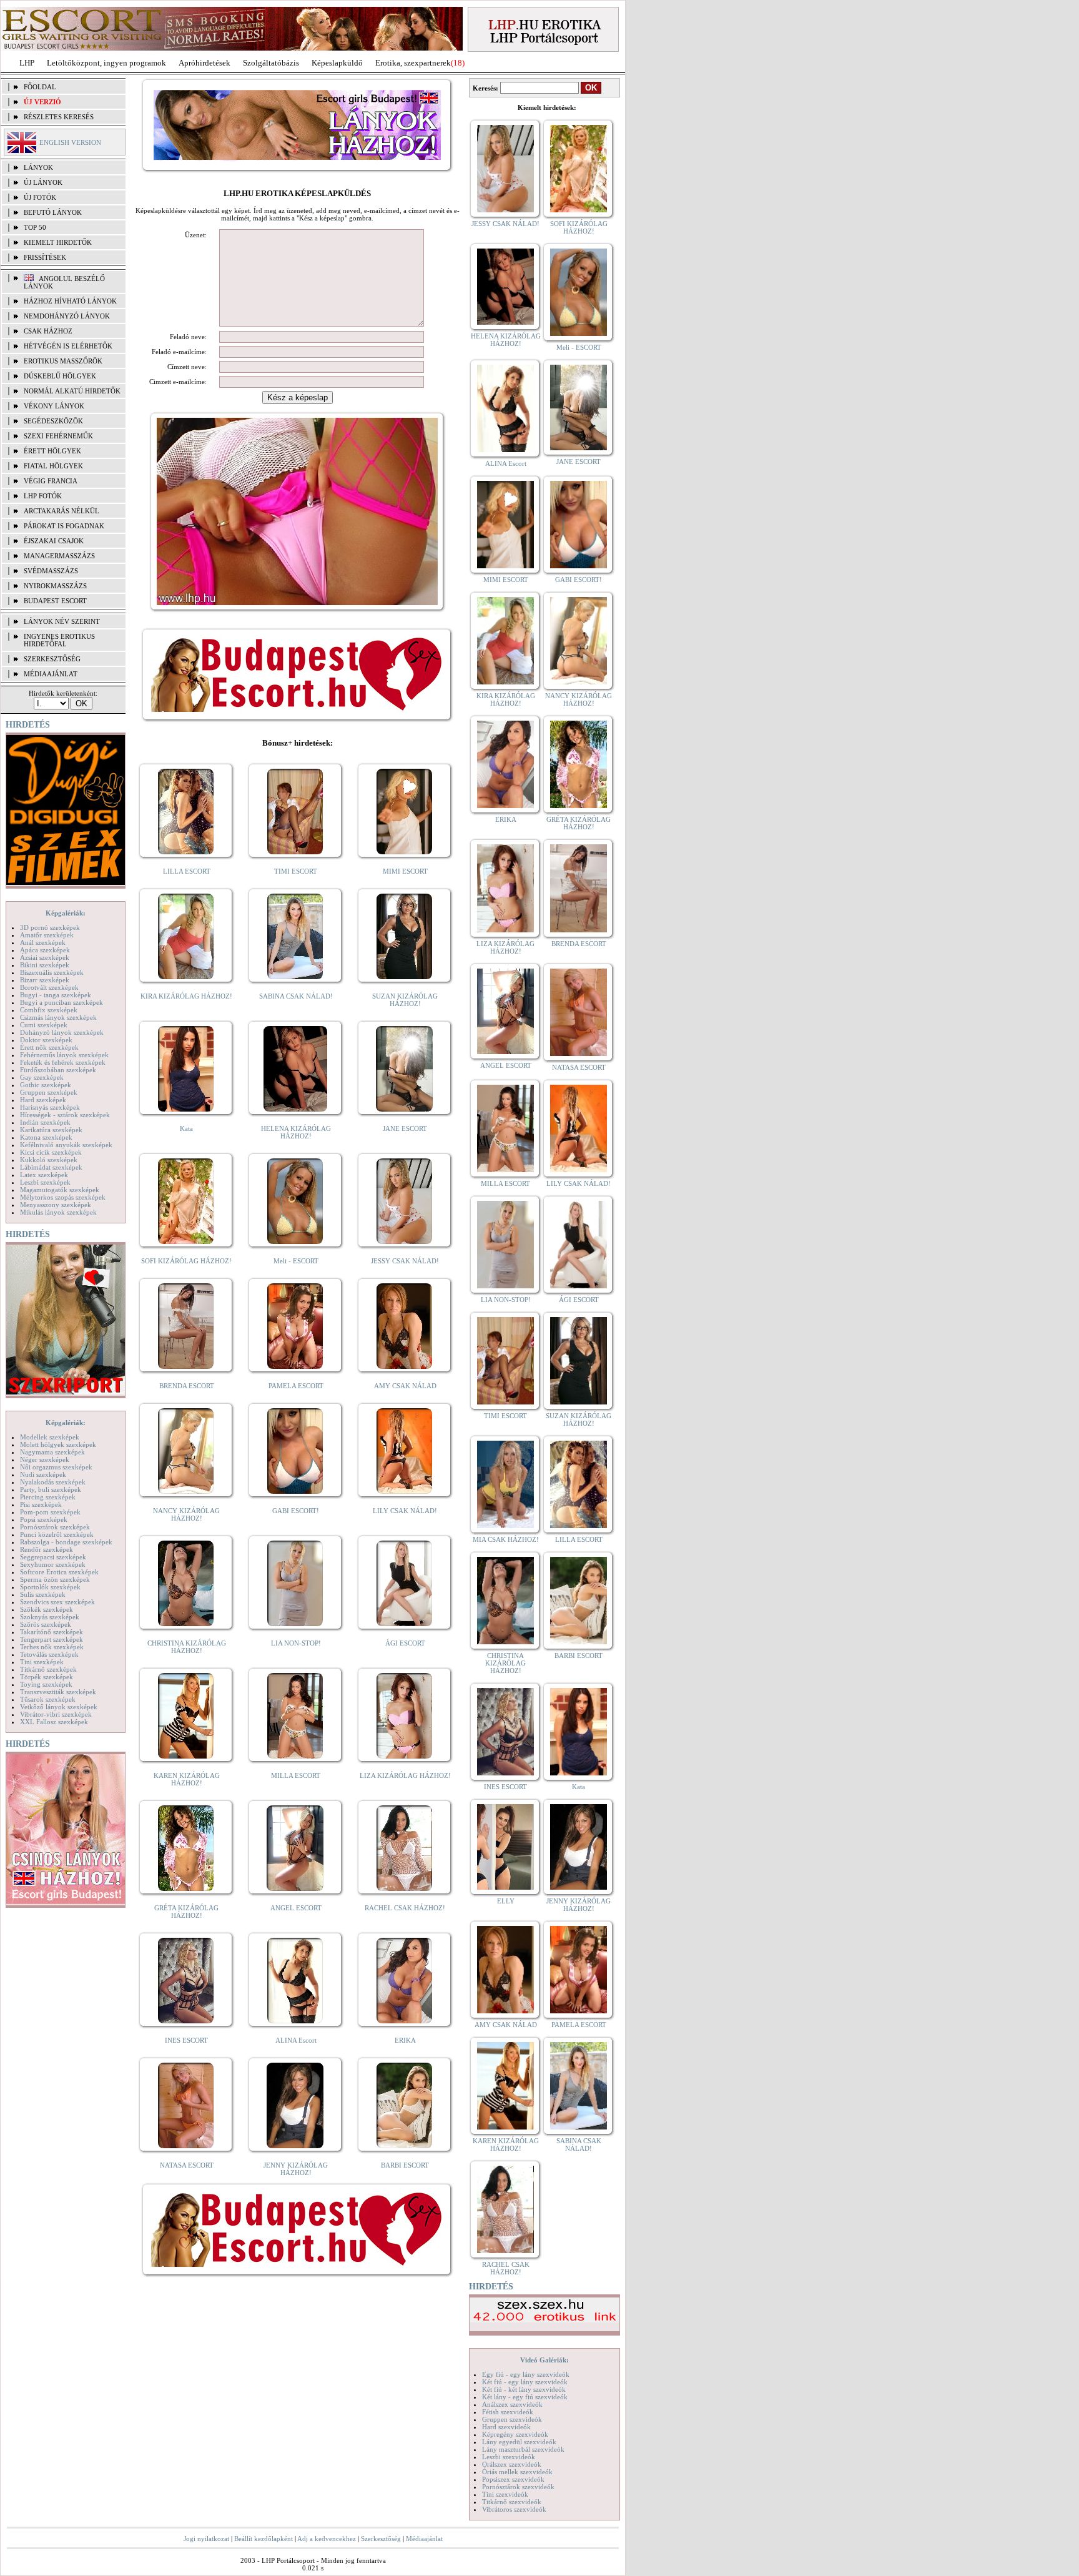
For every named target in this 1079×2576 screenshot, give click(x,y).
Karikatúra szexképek (51, 1130)
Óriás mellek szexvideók (517, 2472)
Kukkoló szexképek (49, 1160)
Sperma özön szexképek (55, 1579)
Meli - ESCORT (296, 1261)
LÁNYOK (38, 167)
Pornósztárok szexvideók (518, 2487)
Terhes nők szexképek (52, 1647)
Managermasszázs (59, 556)
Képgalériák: (66, 913)
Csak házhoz (48, 331)
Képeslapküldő (337, 63)
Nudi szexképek (43, 1474)
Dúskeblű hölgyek (60, 376)
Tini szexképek (42, 1662)
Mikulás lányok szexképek (58, 1212)
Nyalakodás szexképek (53, 1482)
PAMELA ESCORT (296, 1386)
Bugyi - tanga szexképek (56, 995)
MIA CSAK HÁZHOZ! (506, 1539)
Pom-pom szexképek (50, 1512)
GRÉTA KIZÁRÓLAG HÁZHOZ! (186, 1912)
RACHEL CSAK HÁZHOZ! (405, 1908)
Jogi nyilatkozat (206, 2539)
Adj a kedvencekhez (327, 2539)
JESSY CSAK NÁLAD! (405, 1261)
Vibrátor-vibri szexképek (56, 1714)
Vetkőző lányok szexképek (59, 1707)
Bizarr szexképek (45, 980)
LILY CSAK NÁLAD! (405, 1511)
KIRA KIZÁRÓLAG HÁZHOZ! (186, 996)
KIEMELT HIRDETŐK (58, 242)
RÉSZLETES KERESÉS (59, 117)
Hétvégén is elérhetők (68, 346)
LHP (27, 63)
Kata (186, 1128)
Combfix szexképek (49, 1010)
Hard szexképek (43, 1100)
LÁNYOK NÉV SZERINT (62, 621)
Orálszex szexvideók (512, 2464)
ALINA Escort (296, 2040)
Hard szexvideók (506, 2427)
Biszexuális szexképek (52, 972)
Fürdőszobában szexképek (58, 1070)
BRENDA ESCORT (187, 1386)
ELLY (506, 1901)
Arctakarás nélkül (62, 511)
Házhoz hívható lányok (70, 301)
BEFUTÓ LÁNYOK (53, 212)
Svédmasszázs (51, 571)
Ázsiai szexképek (45, 957)
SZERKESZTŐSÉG (52, 659)
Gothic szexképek (46, 1085)
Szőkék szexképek (47, 1609)
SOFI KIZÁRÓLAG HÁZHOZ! (186, 1261)
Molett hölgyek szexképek (58, 1444)
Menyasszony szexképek (56, 1205)
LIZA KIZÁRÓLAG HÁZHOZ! (405, 1775)
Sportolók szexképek (50, 1587)
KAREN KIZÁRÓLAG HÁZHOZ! (187, 1779)
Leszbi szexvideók (509, 2457)
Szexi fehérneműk (58, 436)
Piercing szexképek (48, 1497)
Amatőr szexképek (47, 935)
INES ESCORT (186, 2040)
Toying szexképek (46, 1684)
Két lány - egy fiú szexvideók (525, 2397)
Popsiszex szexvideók (513, 2479)
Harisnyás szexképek (50, 1107)
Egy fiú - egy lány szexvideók (526, 2374)
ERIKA (405, 2040)
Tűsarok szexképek (48, 1699)
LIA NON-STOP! (296, 1643)
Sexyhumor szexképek (53, 1564)
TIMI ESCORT (296, 871)
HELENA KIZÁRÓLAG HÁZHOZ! (296, 1132)
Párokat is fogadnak (64, 526)
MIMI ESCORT (405, 871)
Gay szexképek (42, 1077)
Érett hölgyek (52, 451)
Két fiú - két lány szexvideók (524, 2389)
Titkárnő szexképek (48, 1669)
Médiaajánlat (424, 2539)
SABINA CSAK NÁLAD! (296, 996)
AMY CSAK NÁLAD (405, 1386)
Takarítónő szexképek (52, 1632)
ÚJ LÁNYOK (43, 182)
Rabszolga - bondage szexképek (66, 1542)
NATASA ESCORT (187, 2165)
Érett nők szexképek (49, 1047)
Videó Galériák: (544, 2360)
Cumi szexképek (44, 1025)
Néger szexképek (45, 1459)
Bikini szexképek (45, 965)
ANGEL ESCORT (296, 1908)
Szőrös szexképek (46, 1624)
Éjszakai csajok (54, 541)
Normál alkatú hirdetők (72, 391)
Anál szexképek (43, 942)
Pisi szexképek (41, 1504)
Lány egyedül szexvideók (519, 2442)
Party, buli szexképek (51, 1489)
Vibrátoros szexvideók (514, 2509)
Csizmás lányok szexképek (58, 1017)
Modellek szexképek (50, 1437)
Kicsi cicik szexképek (51, 1152)
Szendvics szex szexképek (57, 1602)
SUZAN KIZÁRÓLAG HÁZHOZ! (405, 1000)
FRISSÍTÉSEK (45, 257)
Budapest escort (55, 601)
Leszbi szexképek (45, 1182)
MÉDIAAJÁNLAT (51, 674)
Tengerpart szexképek (52, 1639)
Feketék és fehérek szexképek (63, 1062)
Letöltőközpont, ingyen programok (106, 63)
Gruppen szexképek (49, 1092)
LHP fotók (43, 496)
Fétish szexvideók (508, 2412)
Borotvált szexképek (49, 987)
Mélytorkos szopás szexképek (63, 1197)
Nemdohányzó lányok (67, 316)
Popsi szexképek (44, 1519)
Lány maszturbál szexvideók (523, 2449)
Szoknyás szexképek (50, 1617)
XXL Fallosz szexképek (54, 1722)
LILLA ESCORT (187, 871)
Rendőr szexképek (47, 1549)
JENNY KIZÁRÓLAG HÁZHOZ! (296, 2169)
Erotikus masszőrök (63, 361)
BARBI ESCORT (405, 2165)
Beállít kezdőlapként (264, 2539)
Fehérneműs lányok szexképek (64, 1055)
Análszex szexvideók (512, 2404)
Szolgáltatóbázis (271, 63)
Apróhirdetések (204, 63)
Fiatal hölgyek (53, 466)
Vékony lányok (54, 406)
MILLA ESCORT (296, 1775)
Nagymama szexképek (52, 1452)
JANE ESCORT (405, 1128)
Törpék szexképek (47, 1677)
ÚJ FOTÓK (40, 197)
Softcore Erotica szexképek (59, 1572)
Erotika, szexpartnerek (413, 63)
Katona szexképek (46, 1137)
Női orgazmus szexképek (56, 1467)
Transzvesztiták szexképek (58, 1692)
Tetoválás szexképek (49, 1654)
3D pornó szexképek (50, 927)
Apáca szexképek (45, 950)
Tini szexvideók (505, 2494)
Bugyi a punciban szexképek (62, 1002)
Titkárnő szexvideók (512, 2502)
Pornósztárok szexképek (55, 1527)
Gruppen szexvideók (512, 2419)
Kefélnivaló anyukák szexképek (66, 1145)
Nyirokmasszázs (55, 586)
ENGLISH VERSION (70, 142)
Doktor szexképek (46, 1040)
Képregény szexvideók (515, 2434)
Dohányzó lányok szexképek (62, 1032)
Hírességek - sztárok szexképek (65, 1115)
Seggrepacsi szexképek (53, 1557)
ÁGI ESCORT (405, 1643)
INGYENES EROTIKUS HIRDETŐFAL (59, 640)
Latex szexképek (44, 1175)
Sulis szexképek (43, 1594)
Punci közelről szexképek (57, 1534)
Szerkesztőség (381, 2539)
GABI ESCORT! (296, 1511)
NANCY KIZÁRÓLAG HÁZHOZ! (186, 1514)
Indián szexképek (45, 1122)
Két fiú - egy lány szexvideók (525, 2382)
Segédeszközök (53, 421)
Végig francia (51, 481)
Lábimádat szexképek (51, 1167)
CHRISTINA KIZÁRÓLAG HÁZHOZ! (187, 1647)
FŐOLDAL (40, 87)
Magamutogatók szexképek (60, 1190)
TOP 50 (35, 227)
